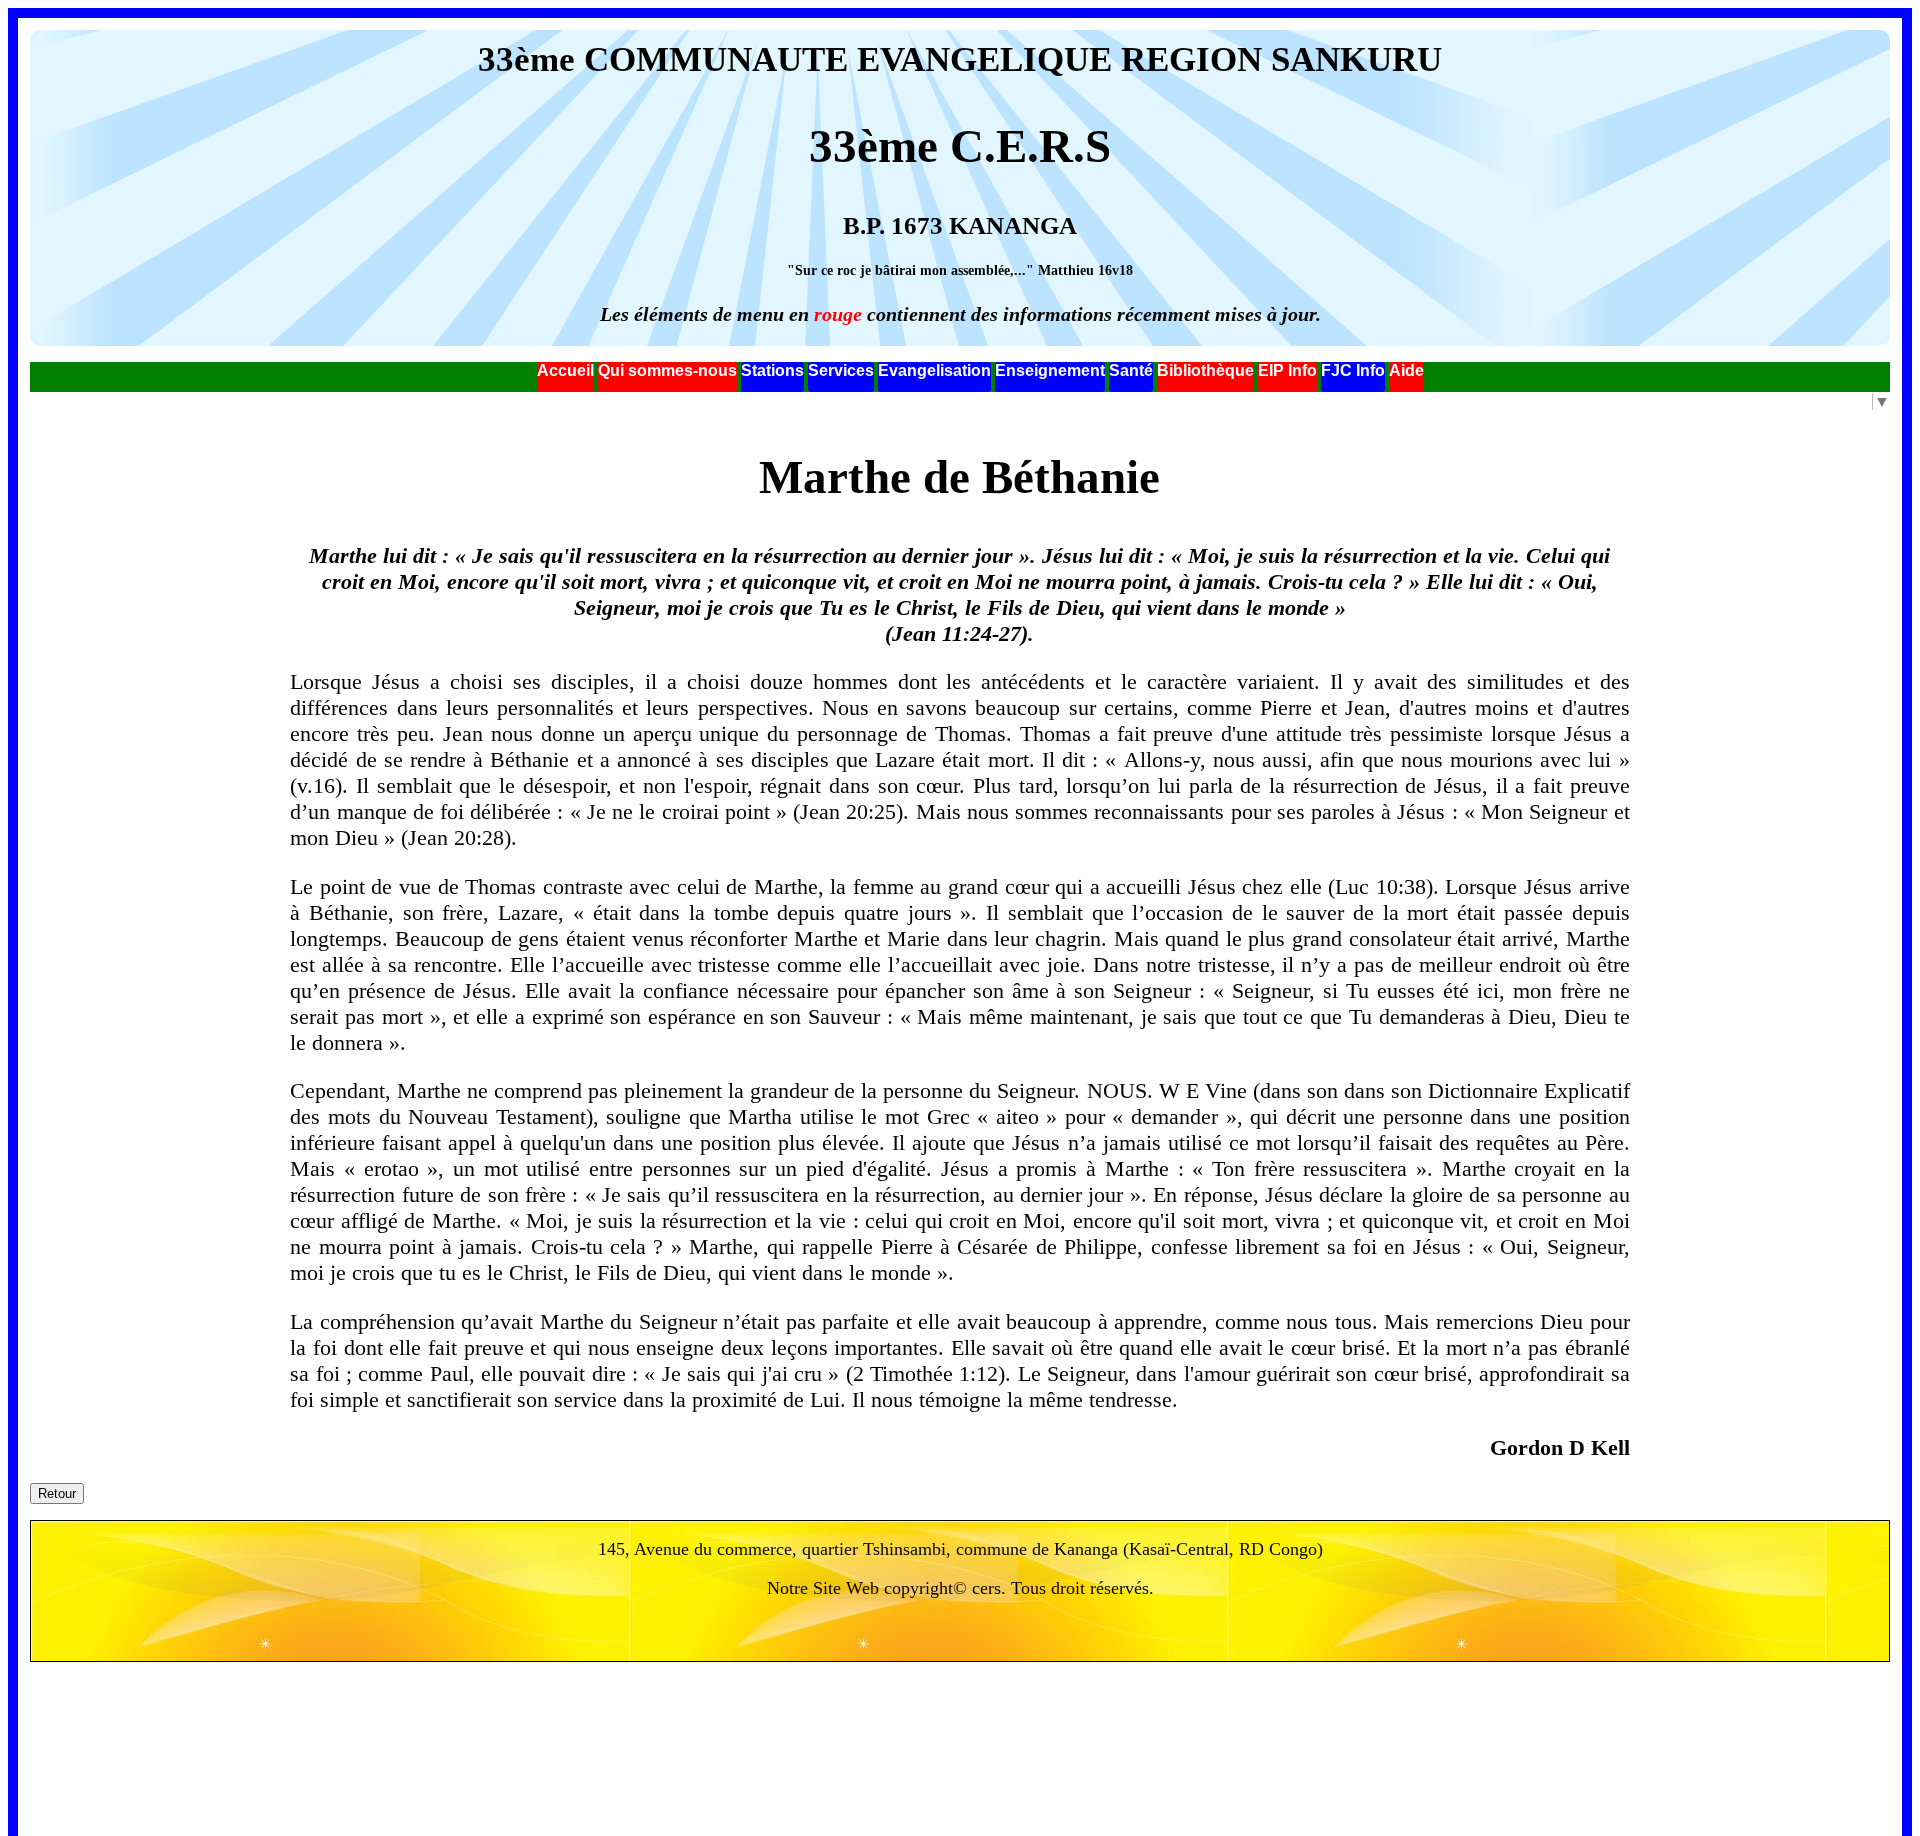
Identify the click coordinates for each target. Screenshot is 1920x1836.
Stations (772, 370)
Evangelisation (934, 370)
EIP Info (1287, 370)
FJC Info (1353, 370)
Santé (1131, 370)
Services (841, 370)
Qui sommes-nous (667, 370)
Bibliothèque (1205, 370)
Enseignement (1050, 370)
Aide (1406, 370)
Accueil (565, 370)
